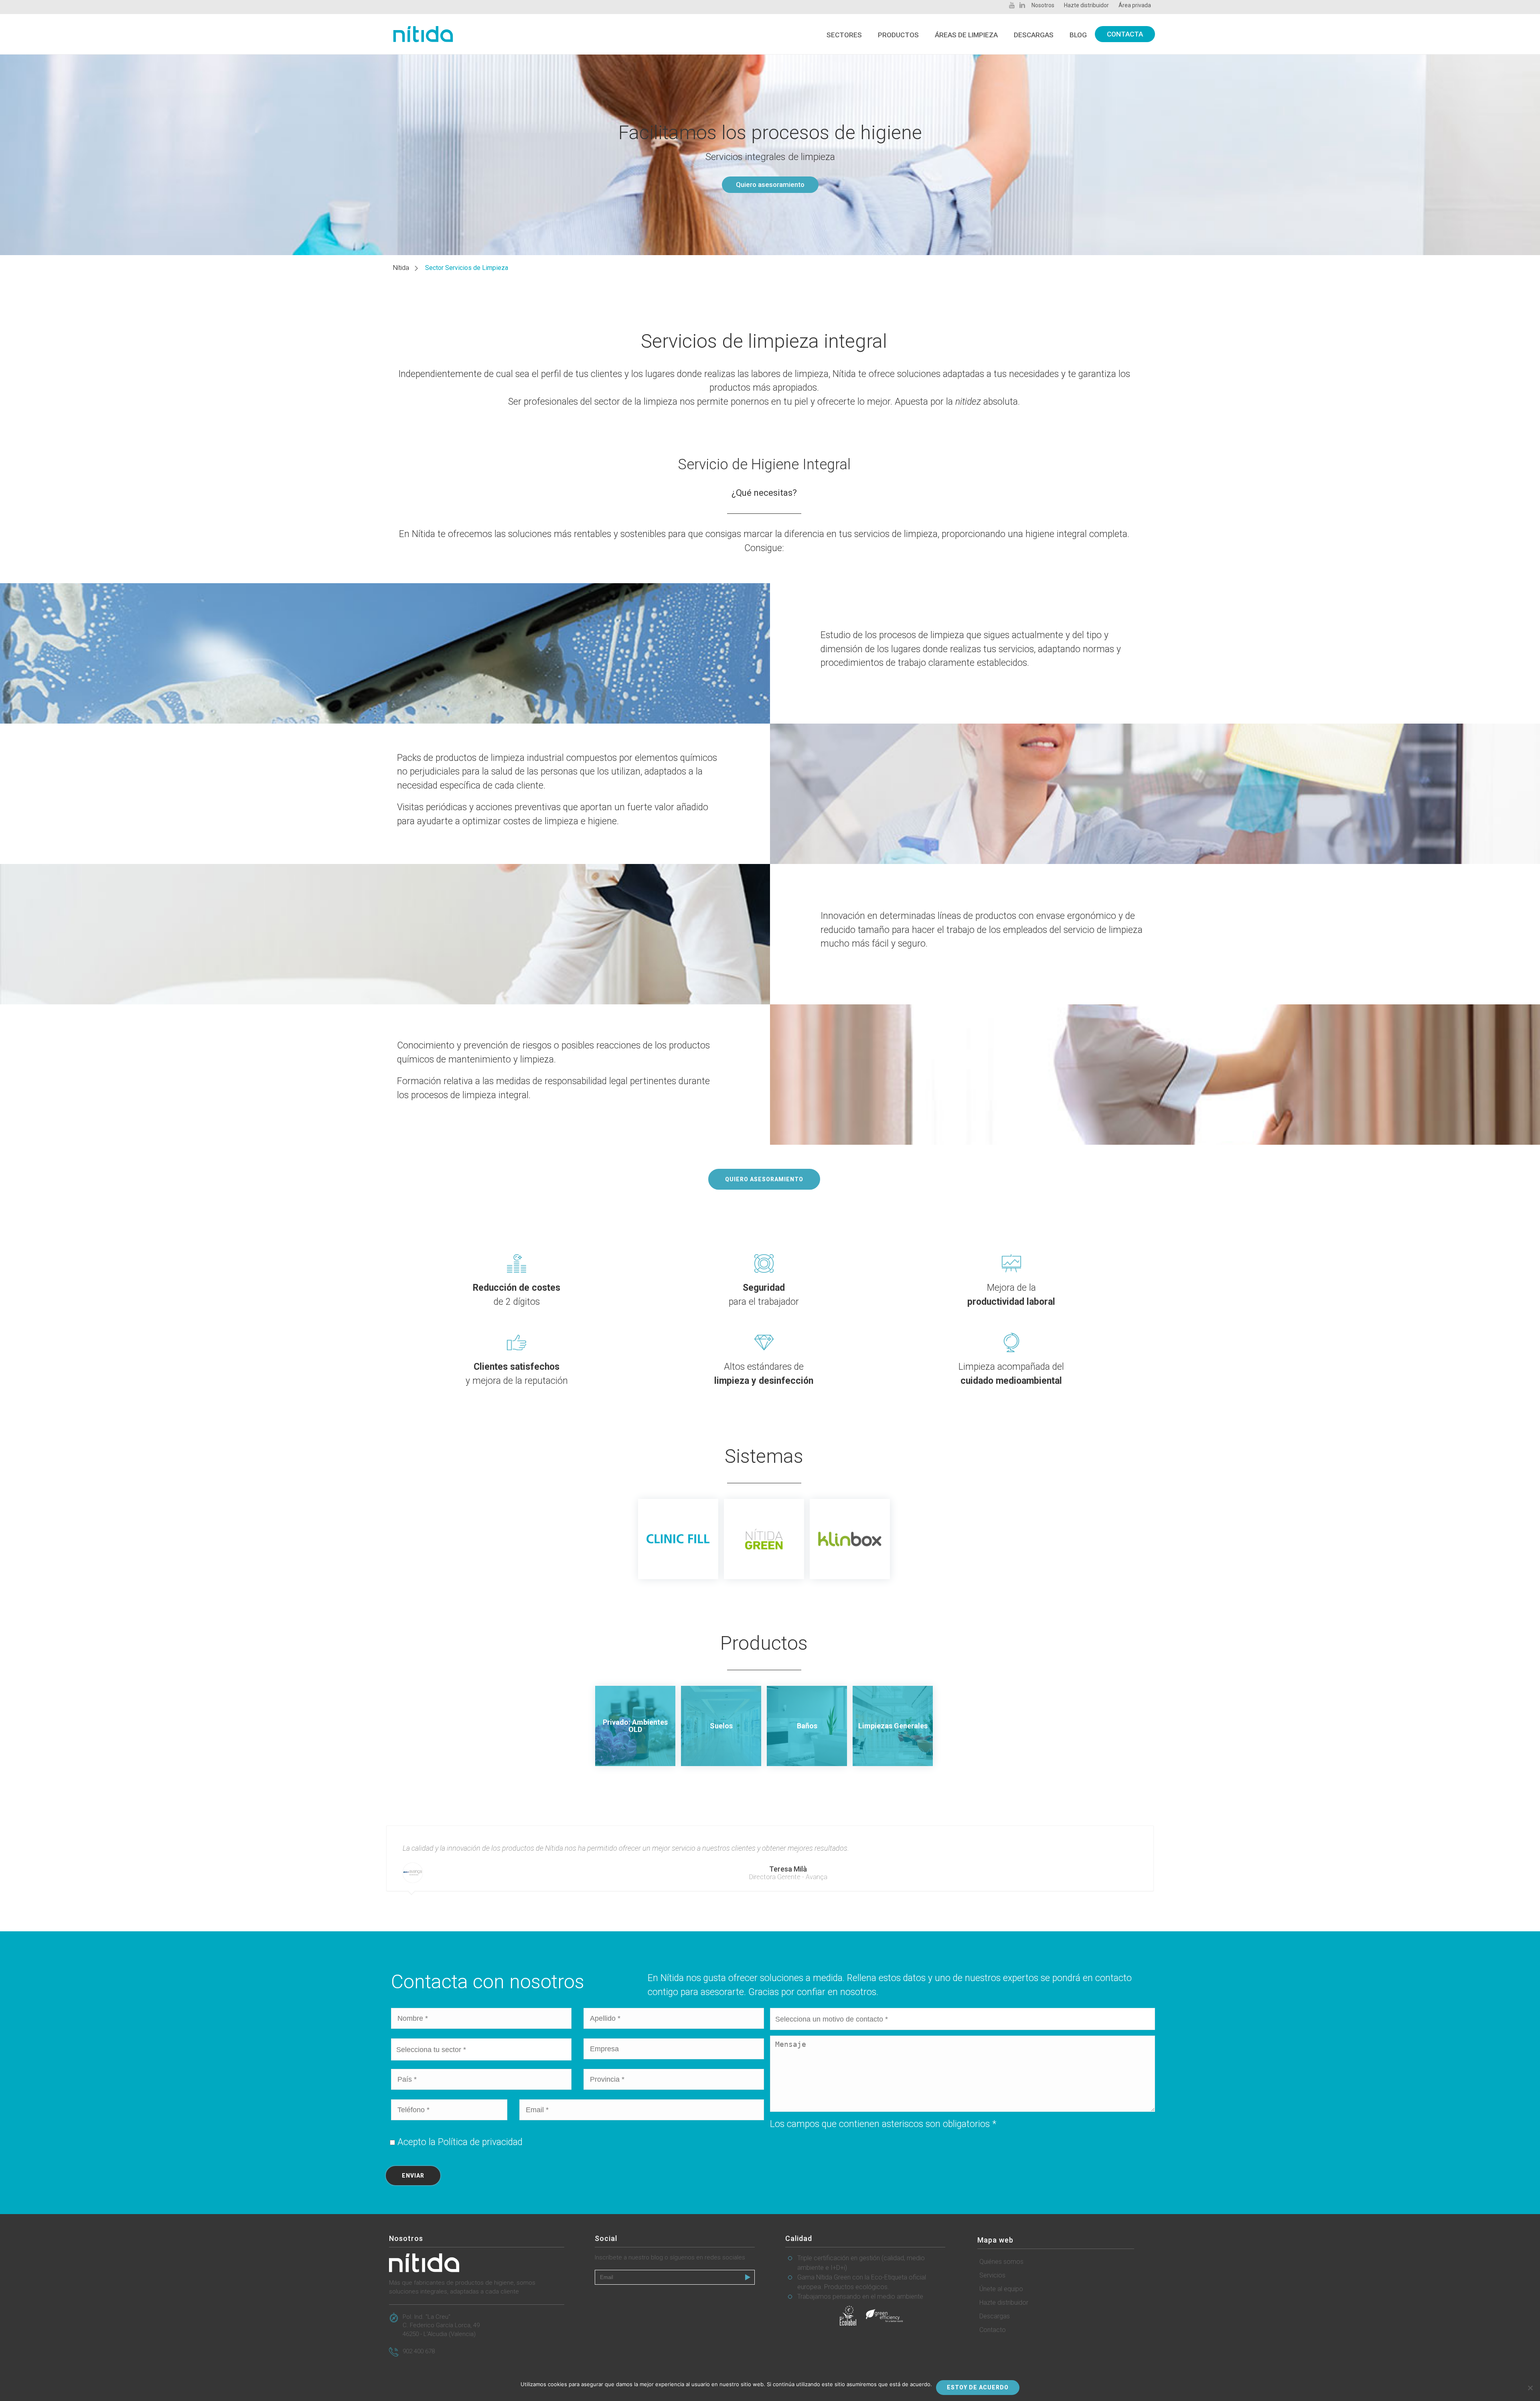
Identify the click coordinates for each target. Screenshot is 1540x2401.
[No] (1530, 2388)
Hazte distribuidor (1004, 2303)
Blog (1078, 35)
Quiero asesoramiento (770, 185)
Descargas (1034, 35)
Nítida (401, 268)
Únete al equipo (1001, 2289)
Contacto (993, 2330)
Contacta (1125, 34)
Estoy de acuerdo (978, 2387)
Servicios (992, 2275)
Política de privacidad (480, 2142)
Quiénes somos (1001, 2262)
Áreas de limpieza (966, 35)
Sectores (844, 35)
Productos (898, 35)
